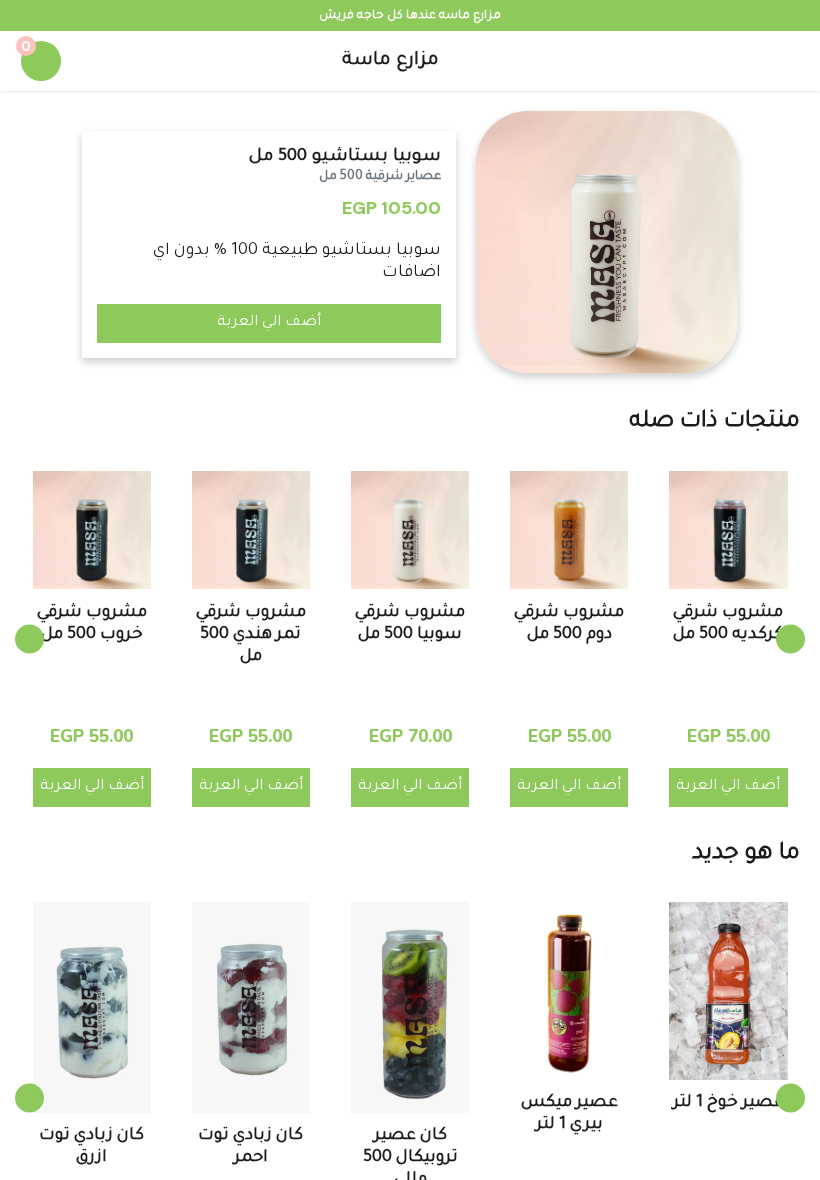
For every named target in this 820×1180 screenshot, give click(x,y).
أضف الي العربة (269, 323)
